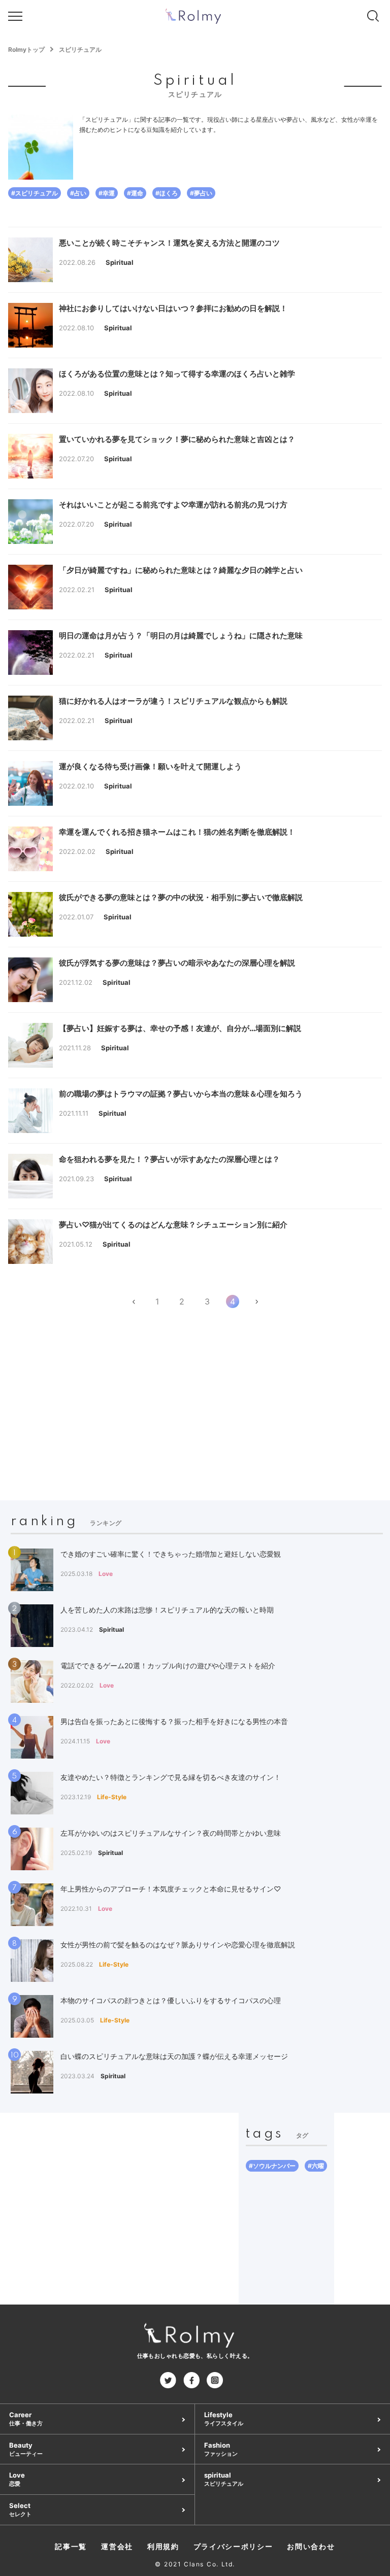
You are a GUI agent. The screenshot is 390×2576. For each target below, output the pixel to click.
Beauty (26, 2449)
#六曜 (316, 2166)
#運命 (135, 193)
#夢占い (201, 193)
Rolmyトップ (26, 49)
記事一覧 (71, 2546)
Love (17, 2479)
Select (20, 2510)
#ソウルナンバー (272, 2166)
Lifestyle (224, 2419)
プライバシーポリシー (233, 2546)
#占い (78, 193)
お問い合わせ (311, 2546)
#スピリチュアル (35, 193)
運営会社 (117, 2546)
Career (26, 2419)
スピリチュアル (80, 49)
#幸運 (107, 193)
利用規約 (163, 2546)
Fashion (221, 2449)
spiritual (224, 2479)
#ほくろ (167, 193)
